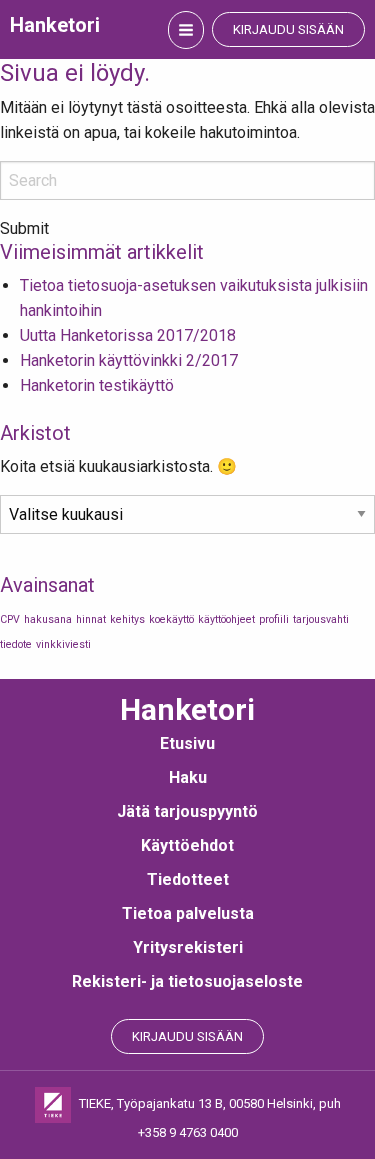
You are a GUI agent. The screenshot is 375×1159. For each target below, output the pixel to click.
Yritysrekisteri (188, 947)
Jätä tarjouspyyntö (187, 811)
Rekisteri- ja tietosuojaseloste (187, 981)
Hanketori (55, 25)
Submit (24, 229)
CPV (10, 619)
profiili (274, 619)
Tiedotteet (188, 879)
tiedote (16, 644)
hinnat (91, 619)
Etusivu (187, 743)
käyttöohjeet (226, 619)
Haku (188, 777)
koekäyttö (171, 619)
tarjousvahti (321, 619)
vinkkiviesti (63, 644)
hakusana (48, 619)
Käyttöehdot (187, 845)
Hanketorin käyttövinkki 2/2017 (129, 360)
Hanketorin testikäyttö (97, 385)
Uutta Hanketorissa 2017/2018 (128, 335)
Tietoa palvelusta (188, 913)
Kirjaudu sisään (288, 29)
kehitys (127, 619)
